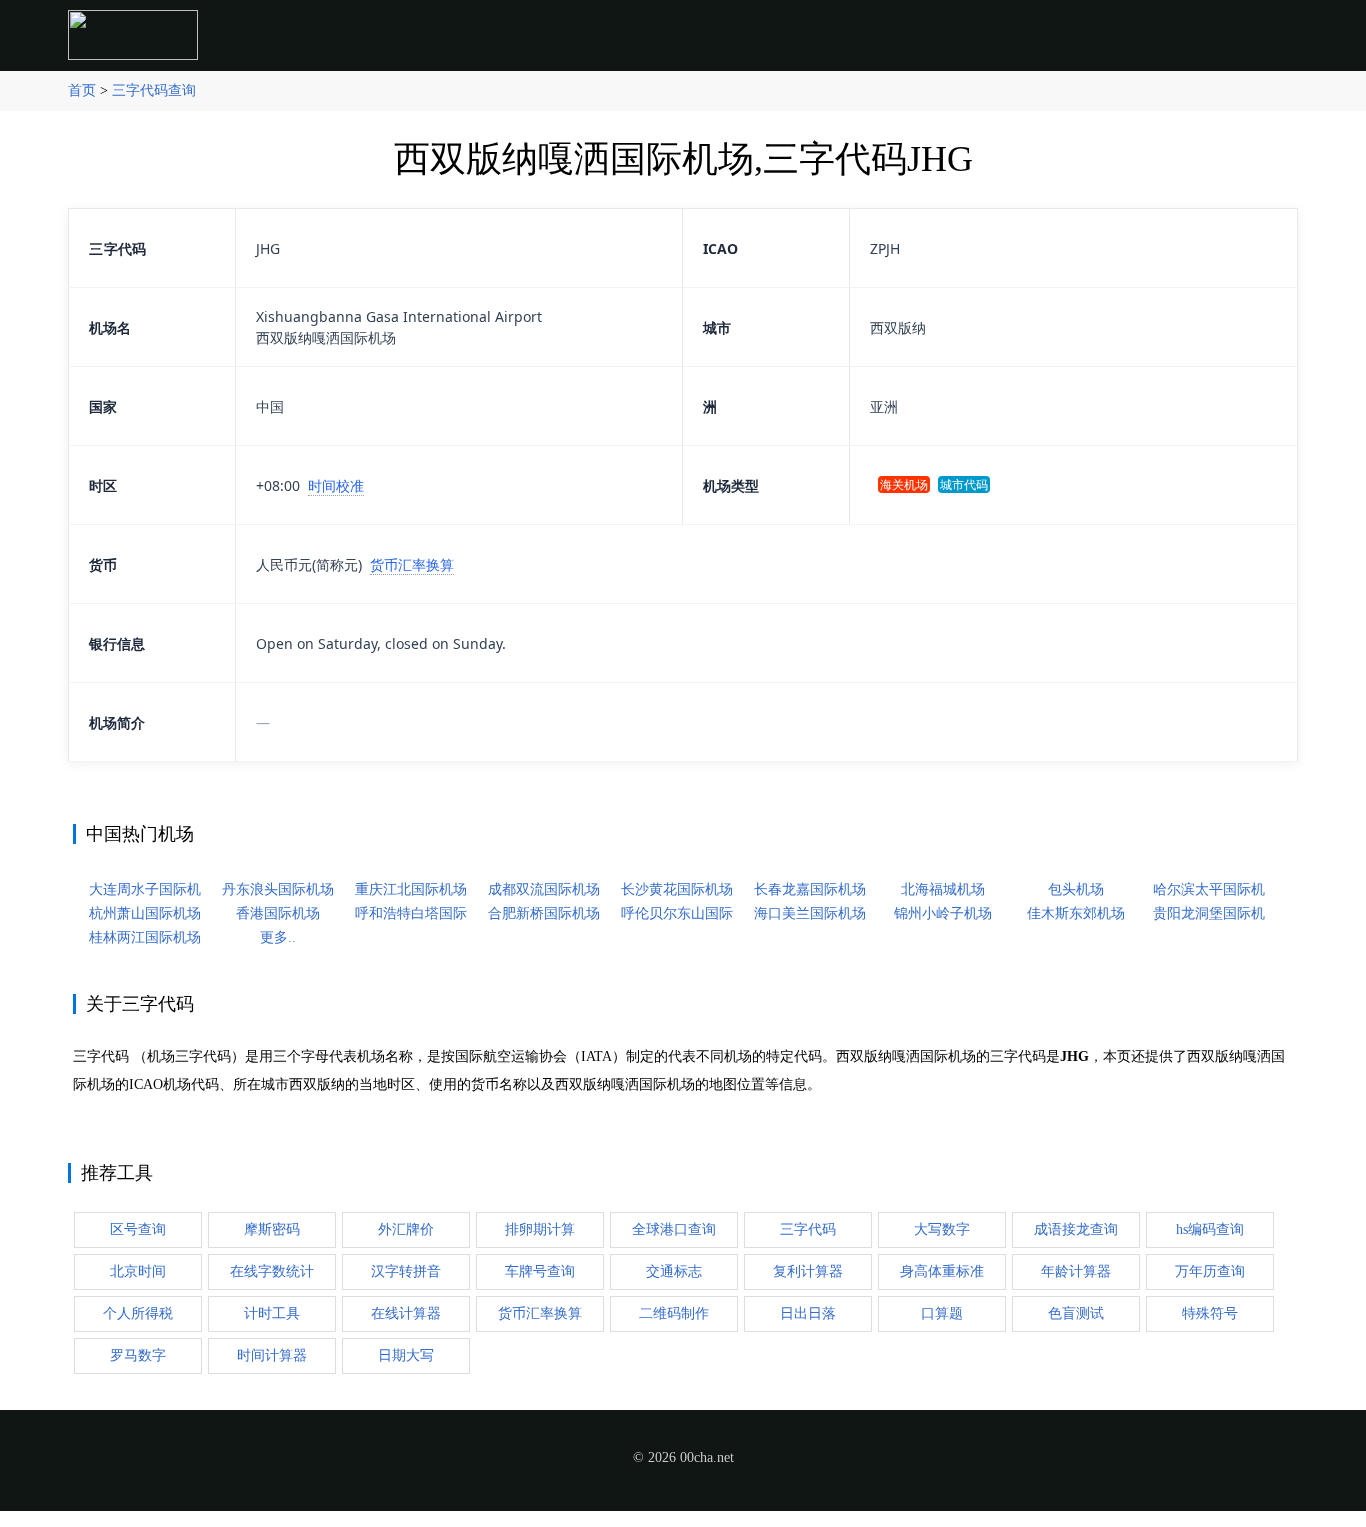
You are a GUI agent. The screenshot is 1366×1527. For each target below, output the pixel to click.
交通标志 (674, 1271)
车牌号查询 (540, 1271)
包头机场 (1076, 889)
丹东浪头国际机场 (278, 889)
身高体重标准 (942, 1271)
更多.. (278, 937)
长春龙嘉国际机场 (810, 889)
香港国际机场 (278, 913)
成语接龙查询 (1076, 1229)
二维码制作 (674, 1313)
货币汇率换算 (412, 564)
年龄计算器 (1076, 1271)
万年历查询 (1210, 1271)
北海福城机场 (943, 889)
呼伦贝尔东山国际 (677, 913)
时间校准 (336, 485)
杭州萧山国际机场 (145, 913)
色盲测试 (1076, 1313)
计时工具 (272, 1313)
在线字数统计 (272, 1271)
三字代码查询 (154, 90)
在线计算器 (406, 1313)
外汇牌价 (406, 1229)
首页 (82, 90)
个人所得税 (138, 1313)
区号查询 (138, 1229)
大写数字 (942, 1229)
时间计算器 (272, 1355)
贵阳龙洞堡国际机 (1209, 913)
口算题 (942, 1313)
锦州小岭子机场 (943, 913)
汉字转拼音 (406, 1271)
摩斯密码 (272, 1229)
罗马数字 (138, 1355)
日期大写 (406, 1355)
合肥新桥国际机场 (544, 913)
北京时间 (138, 1271)
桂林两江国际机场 (145, 937)
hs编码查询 (1210, 1229)
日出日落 (808, 1313)
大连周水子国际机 (145, 889)
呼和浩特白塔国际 (411, 913)
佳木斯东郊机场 (1076, 913)
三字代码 (808, 1229)
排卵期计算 (540, 1229)
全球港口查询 (674, 1229)
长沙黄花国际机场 (677, 889)
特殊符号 (1210, 1313)
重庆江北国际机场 (411, 889)
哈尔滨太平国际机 (1209, 889)
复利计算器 (808, 1271)
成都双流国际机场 (544, 889)
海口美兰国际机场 (810, 913)
